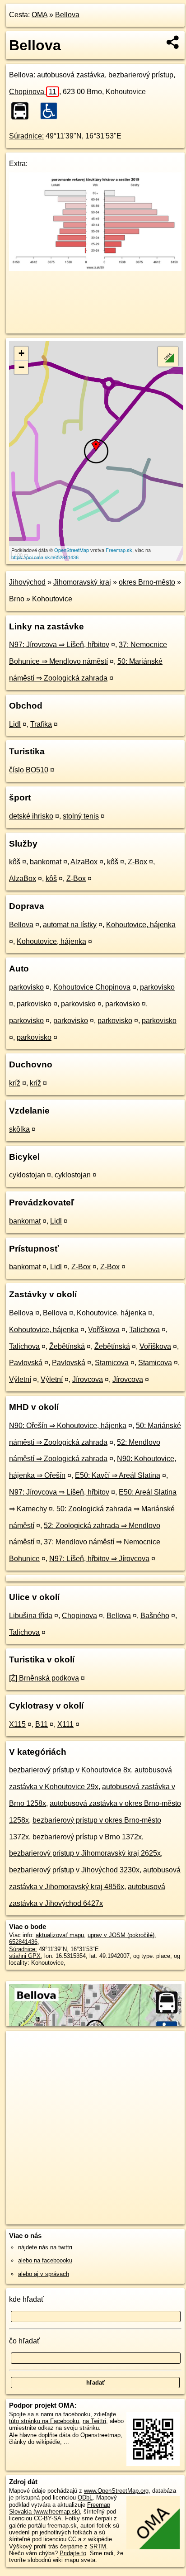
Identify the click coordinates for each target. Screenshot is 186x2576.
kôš (15, 862)
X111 (65, 1724)
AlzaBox (84, 862)
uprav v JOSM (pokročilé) (121, 1935)
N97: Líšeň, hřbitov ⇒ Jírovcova (99, 1559)
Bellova (67, 15)
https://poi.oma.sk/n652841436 (45, 557)
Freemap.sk (119, 550)
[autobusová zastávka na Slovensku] (23, 111)
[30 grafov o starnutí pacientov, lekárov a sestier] (95, 269)
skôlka (19, 1129)
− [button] (21, 367)
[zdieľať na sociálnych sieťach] (173, 42)
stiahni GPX (25, 1956)
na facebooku (73, 2414)
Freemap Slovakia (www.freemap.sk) (60, 2508)
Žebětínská (67, 1346)
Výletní (20, 1379)
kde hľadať (26, 2299)
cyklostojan (27, 1175)
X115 (17, 1724)
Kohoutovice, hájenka (141, 925)
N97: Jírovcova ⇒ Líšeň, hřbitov (59, 645)
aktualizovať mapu (60, 1935)
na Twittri (94, 2421)
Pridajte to (73, 2553)
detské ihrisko (31, 816)
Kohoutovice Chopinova (92, 987)
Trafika (41, 724)
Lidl (15, 724)
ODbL (85, 2497)
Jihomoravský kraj (82, 582)
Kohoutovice (52, 599)
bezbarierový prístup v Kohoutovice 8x (70, 1770)
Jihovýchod (27, 582)
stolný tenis (81, 816)
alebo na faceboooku (45, 2260)
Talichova (144, 1330)
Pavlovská (26, 1363)
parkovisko (26, 987)
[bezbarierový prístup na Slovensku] (51, 111)
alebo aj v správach (44, 2274)
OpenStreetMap (72, 550)
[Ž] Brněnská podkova (44, 1678)
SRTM (98, 2546)
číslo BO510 (29, 770)
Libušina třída (31, 1616)
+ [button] (21, 353)
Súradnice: (26, 136)
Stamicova (112, 1363)
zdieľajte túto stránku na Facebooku (63, 2418)
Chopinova (33, 92)
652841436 (23, 1942)
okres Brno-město (147, 582)
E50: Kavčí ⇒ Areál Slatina (118, 1475)
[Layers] (168, 357)
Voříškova (104, 1330)
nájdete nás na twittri (45, 2247)
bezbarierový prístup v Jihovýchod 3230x (74, 1870)
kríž (15, 1083)
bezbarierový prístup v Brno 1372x (87, 1837)
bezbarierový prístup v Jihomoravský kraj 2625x (85, 1853)
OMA (40, 15)
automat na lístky (70, 925)
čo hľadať (24, 2341)
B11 (42, 1724)
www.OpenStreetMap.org (116, 2491)
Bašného (155, 1616)
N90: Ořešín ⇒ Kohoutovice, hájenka (68, 1426)
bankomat (46, 862)
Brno (17, 599)
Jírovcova (88, 1379)
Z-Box (137, 862)
